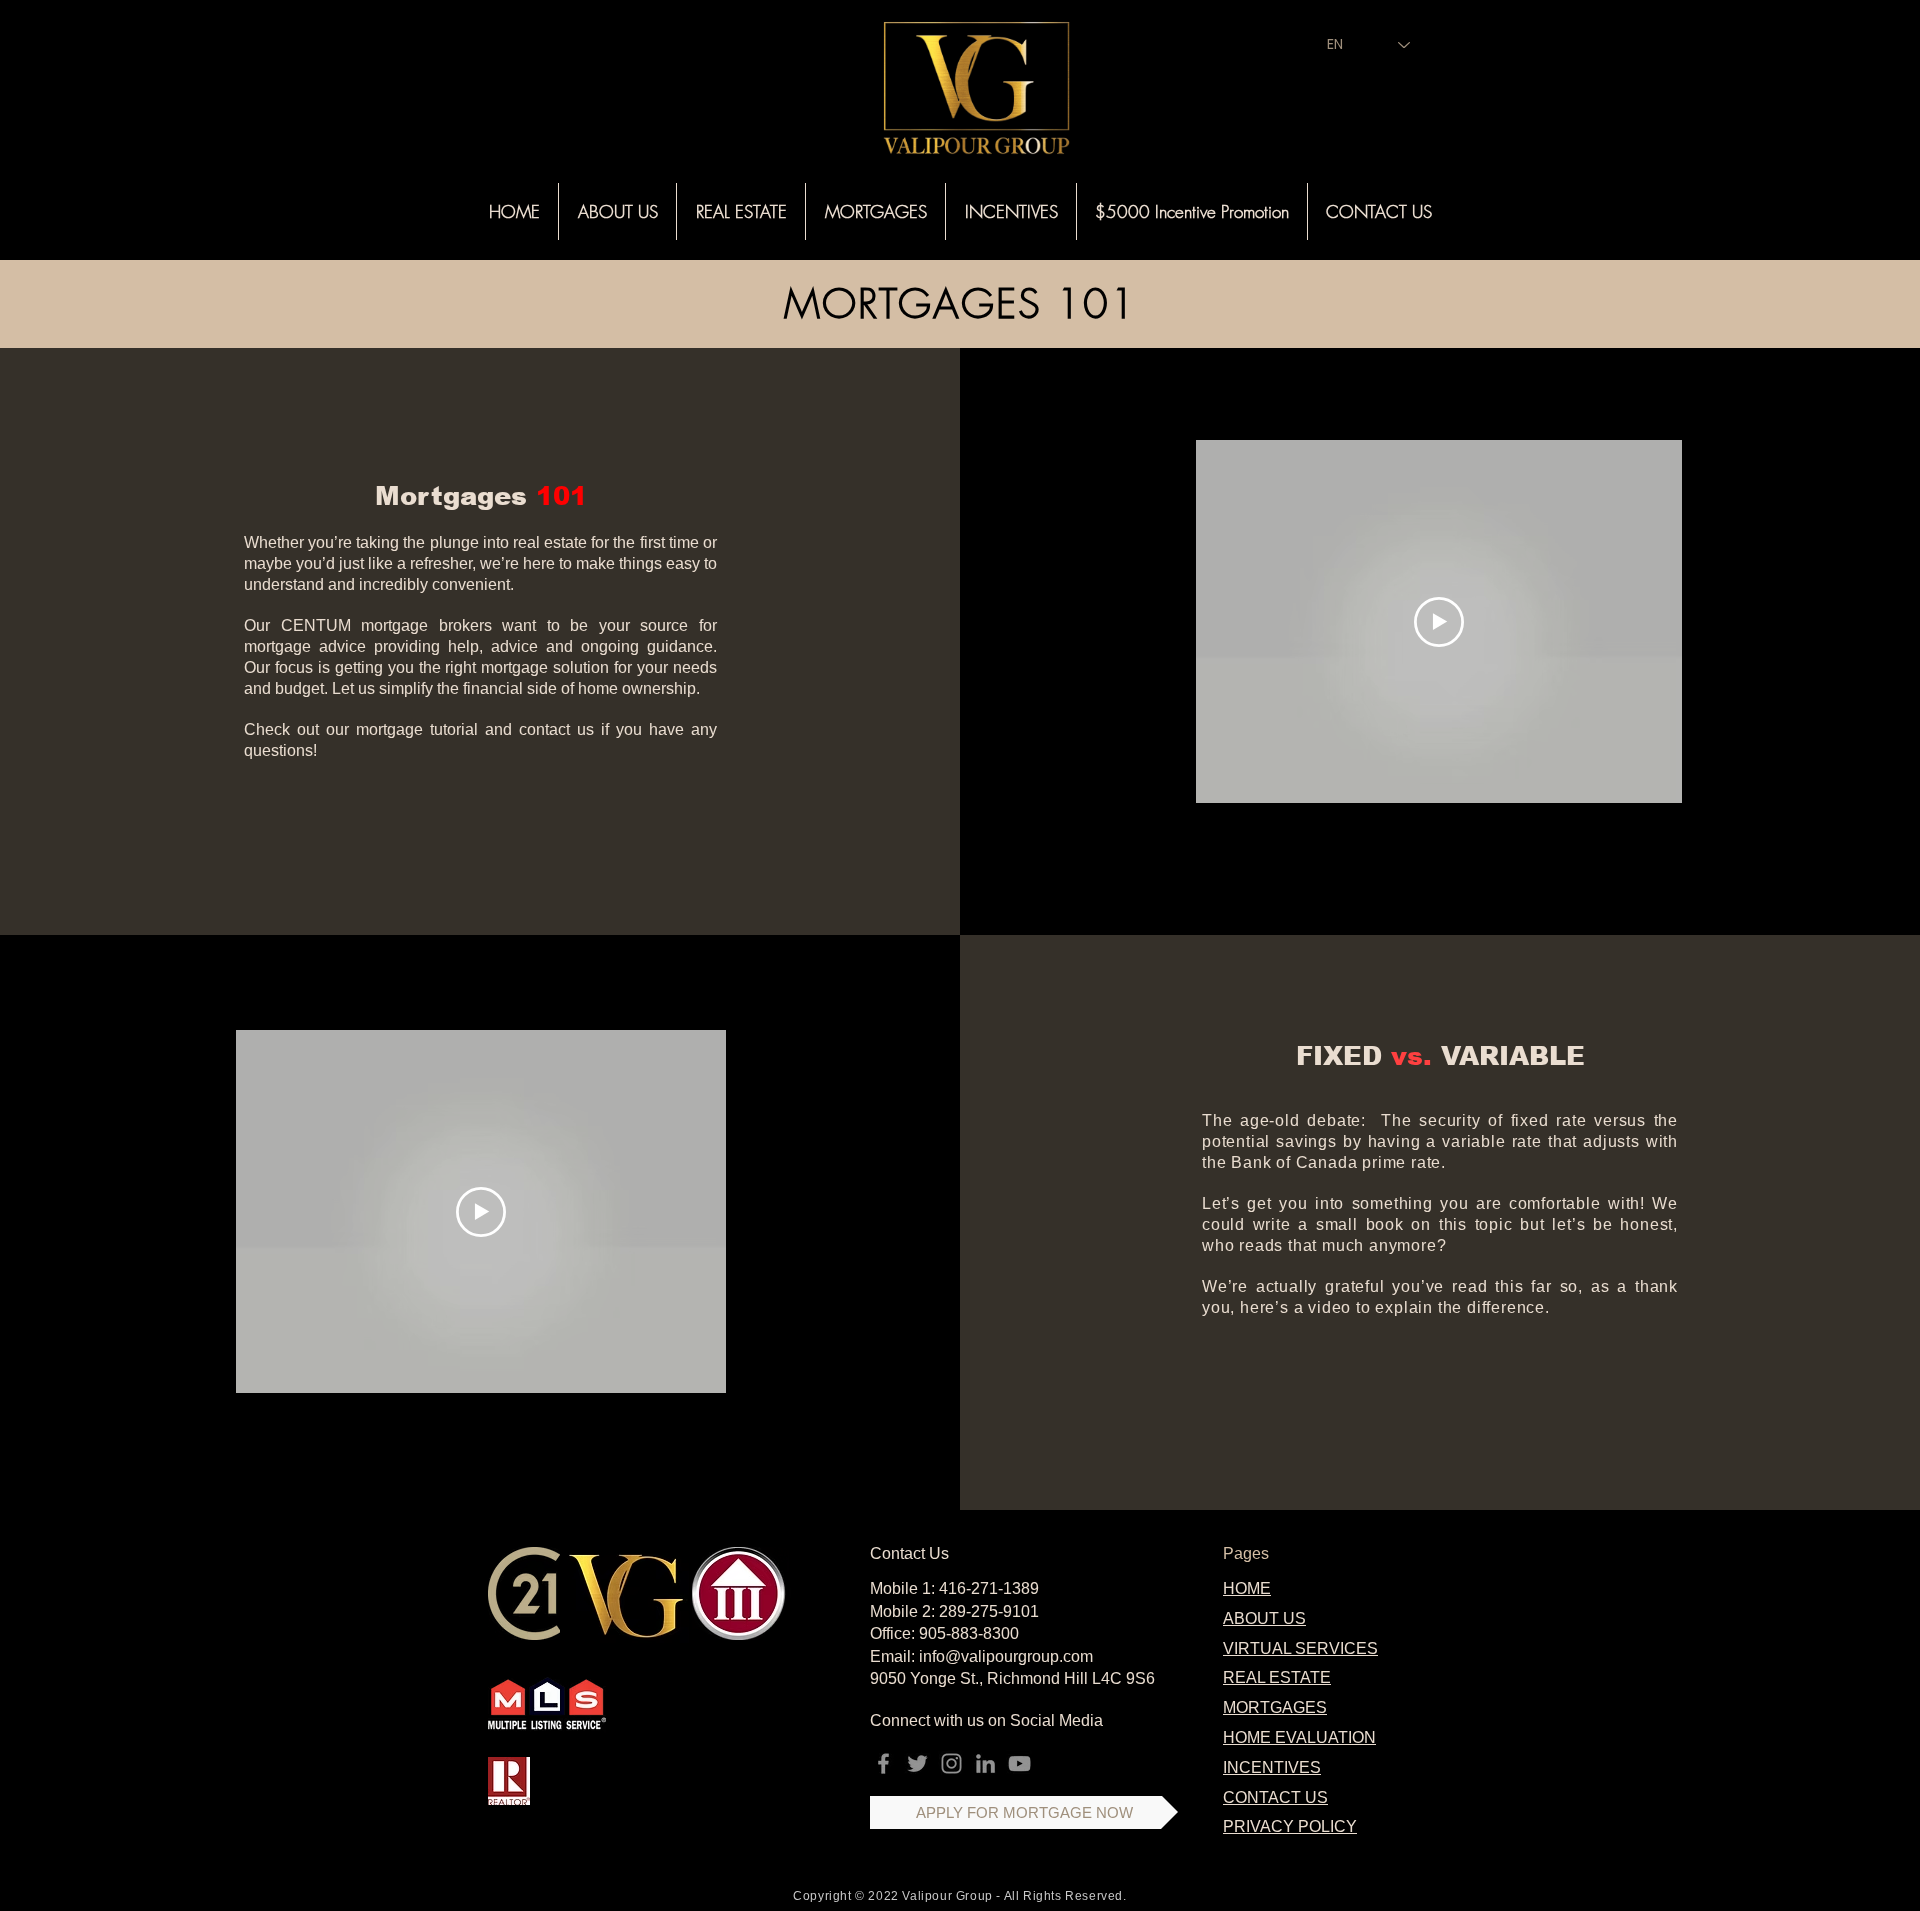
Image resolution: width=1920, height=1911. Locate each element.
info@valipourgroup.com (1006, 1656)
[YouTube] (1019, 1763)
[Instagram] (951, 1763)
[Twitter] (917, 1763)
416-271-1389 (989, 1588)
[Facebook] (883, 1763)
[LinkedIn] (985, 1763)
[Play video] (1439, 622)
